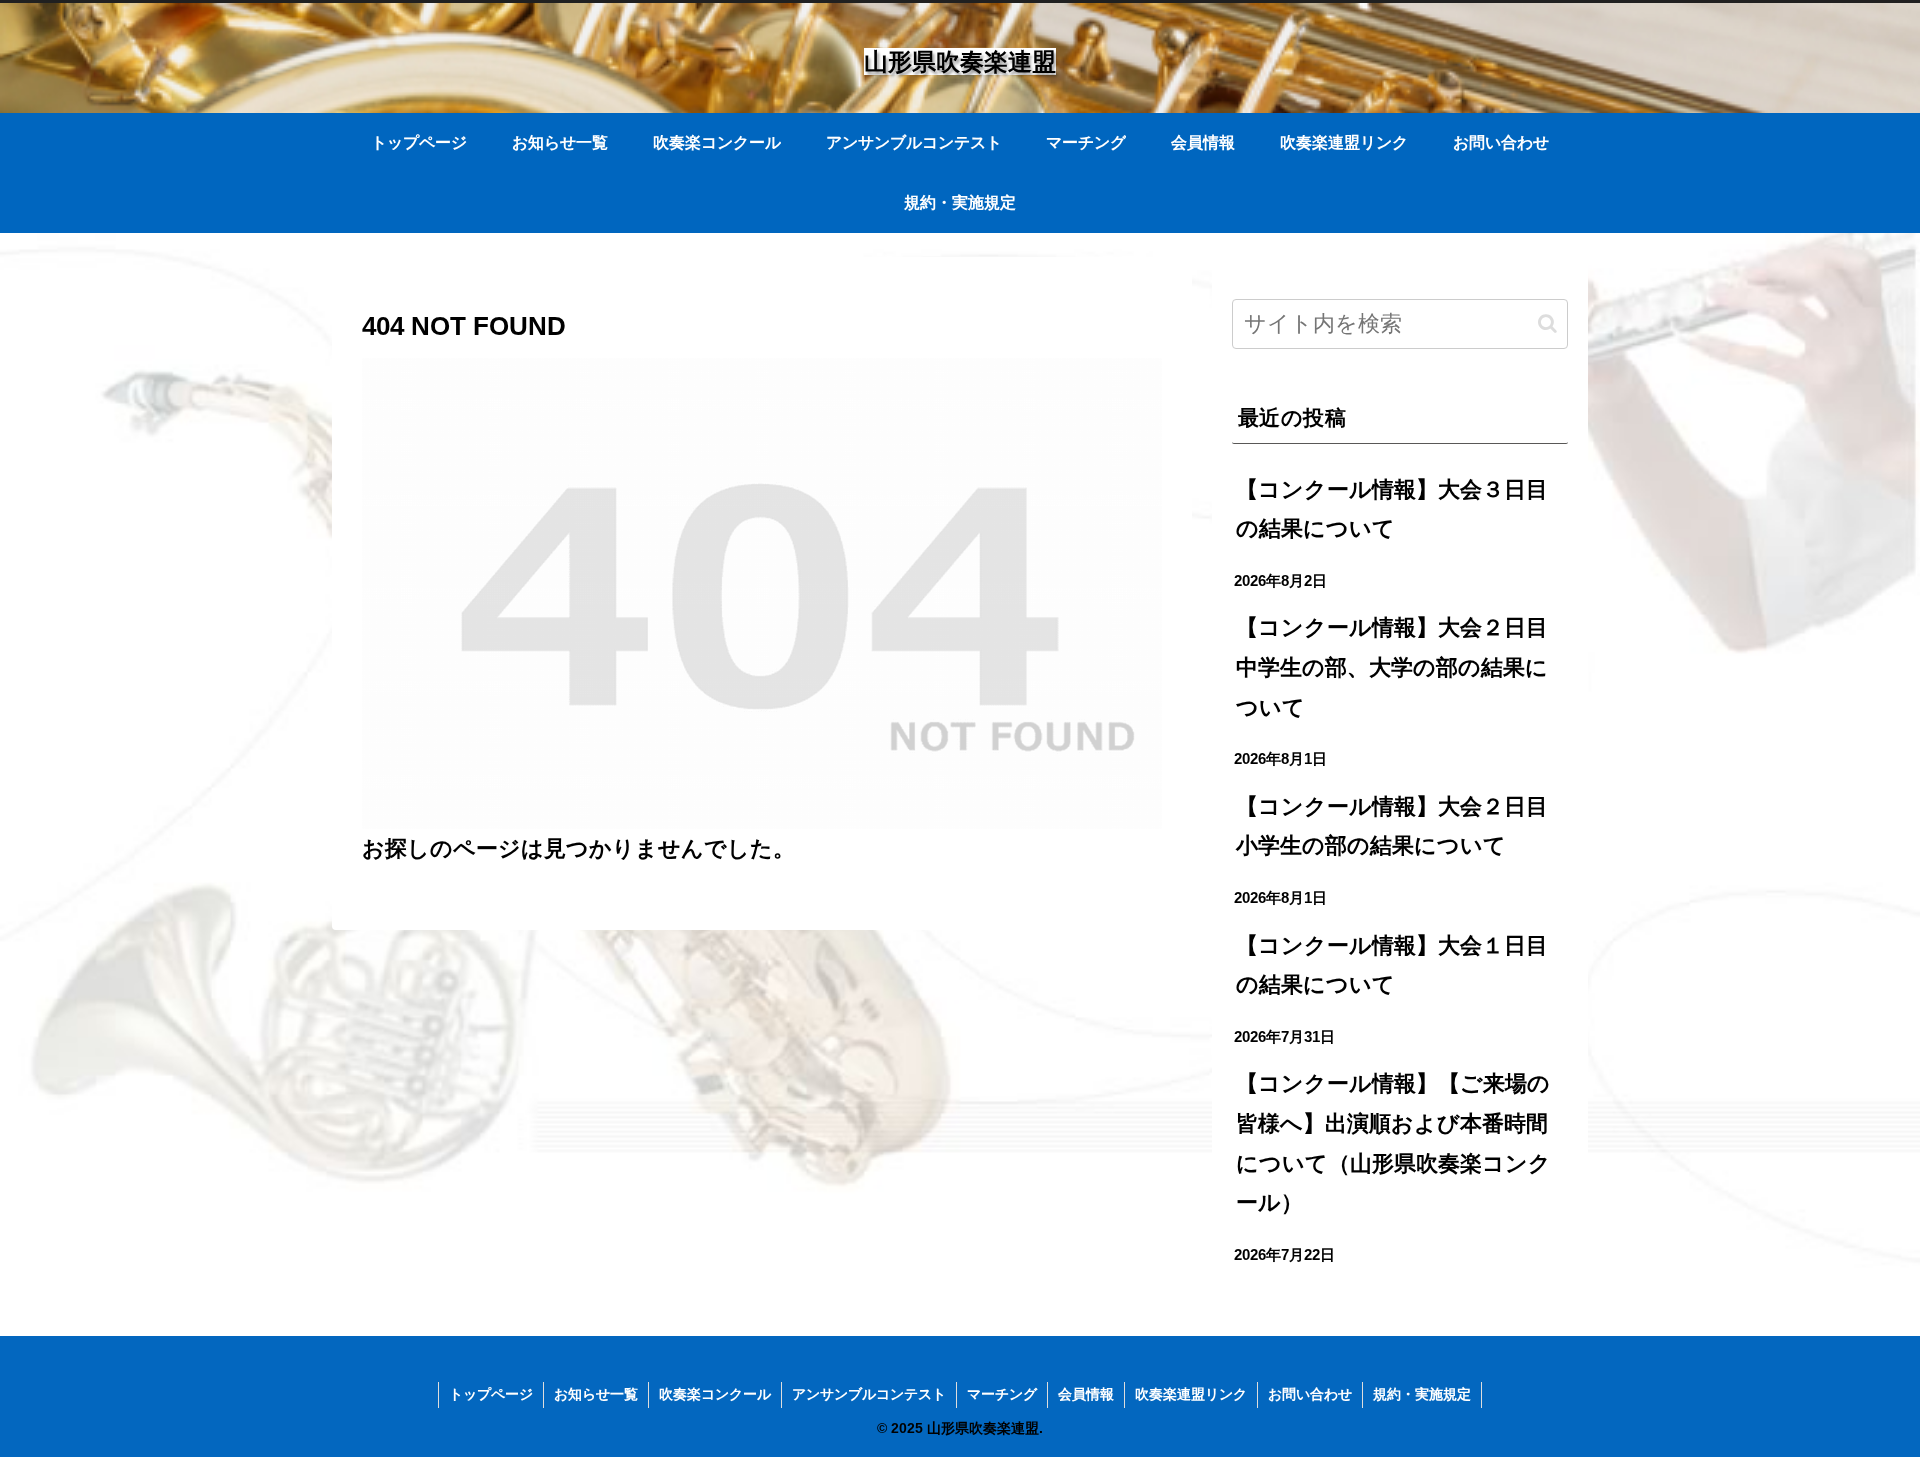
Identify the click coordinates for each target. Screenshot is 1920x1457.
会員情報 (1086, 1394)
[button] (1547, 323)
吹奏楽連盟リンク (1191, 1394)
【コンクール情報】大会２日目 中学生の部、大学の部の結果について (1402, 667)
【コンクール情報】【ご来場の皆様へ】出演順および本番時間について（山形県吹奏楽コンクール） (1393, 1143)
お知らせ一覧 (596, 1394)
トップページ (491, 1394)
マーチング (1002, 1394)
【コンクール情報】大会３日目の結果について (1392, 509)
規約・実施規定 (1422, 1394)
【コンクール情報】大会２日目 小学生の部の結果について (1402, 826)
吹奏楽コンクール (715, 1394)
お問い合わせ (1310, 1394)
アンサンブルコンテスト (869, 1394)
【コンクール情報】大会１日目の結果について (1392, 965)
